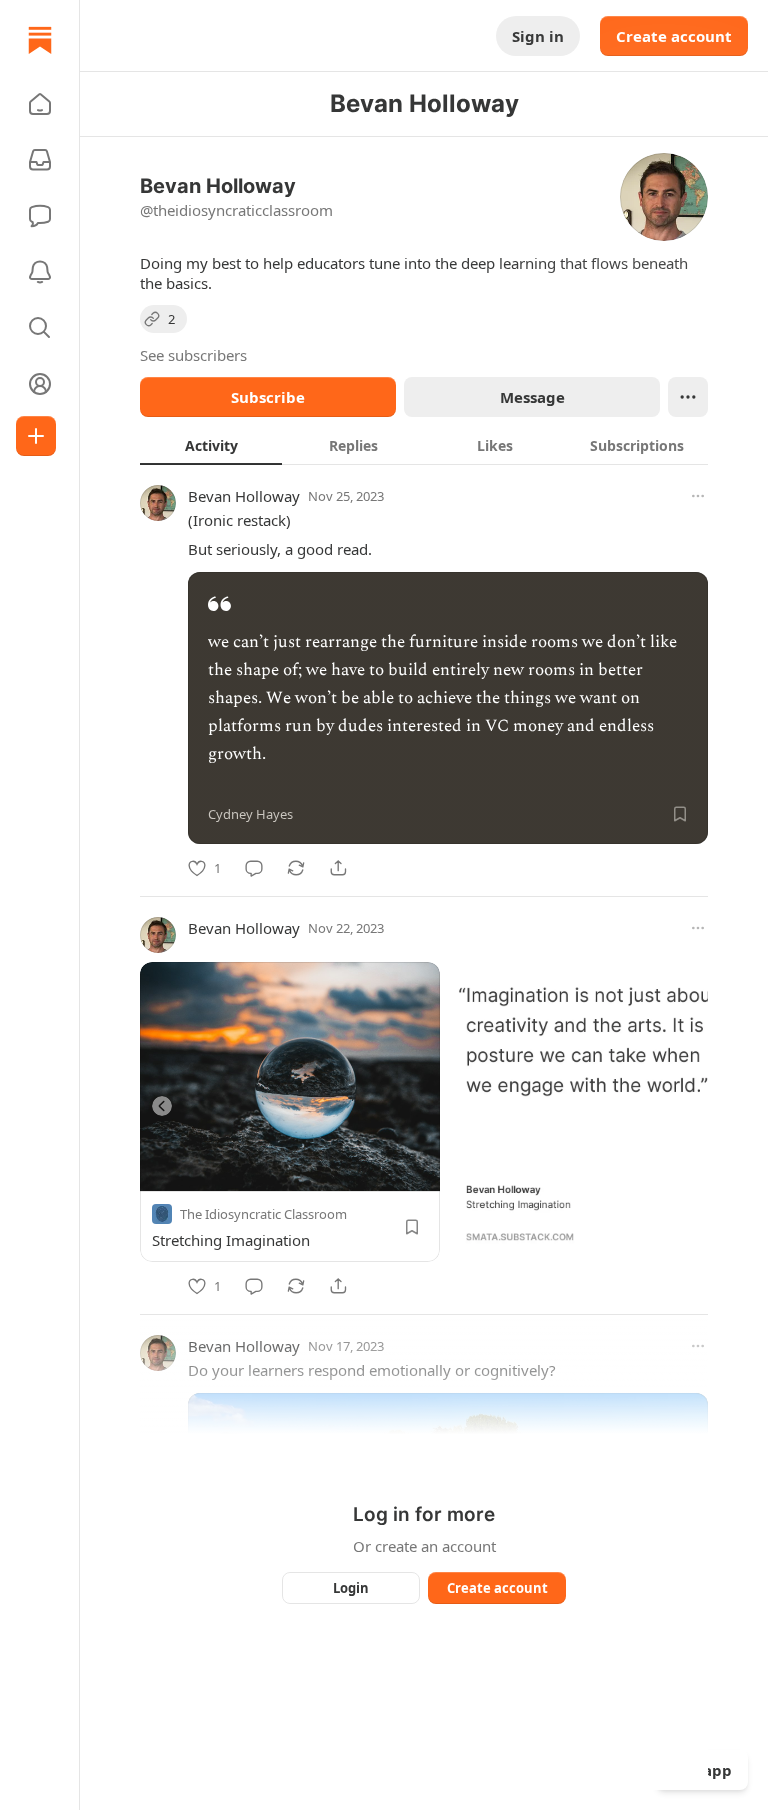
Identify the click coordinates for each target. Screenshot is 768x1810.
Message (532, 397)
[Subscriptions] (40, 160)
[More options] (698, 496)
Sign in (538, 36)
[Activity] (40, 272)
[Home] (40, 40)
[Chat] (40, 216)
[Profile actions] (688, 397)
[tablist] (424, 445)
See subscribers (193, 355)
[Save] (680, 814)
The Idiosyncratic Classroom (263, 1214)
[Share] (338, 868)
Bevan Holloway (244, 496)
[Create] (36, 436)
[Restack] (296, 868)
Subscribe (268, 397)
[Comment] (254, 868)
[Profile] (40, 384)
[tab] (211, 445)
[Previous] (162, 1106)
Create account (674, 36)
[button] (40, 104)
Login (351, 1588)
